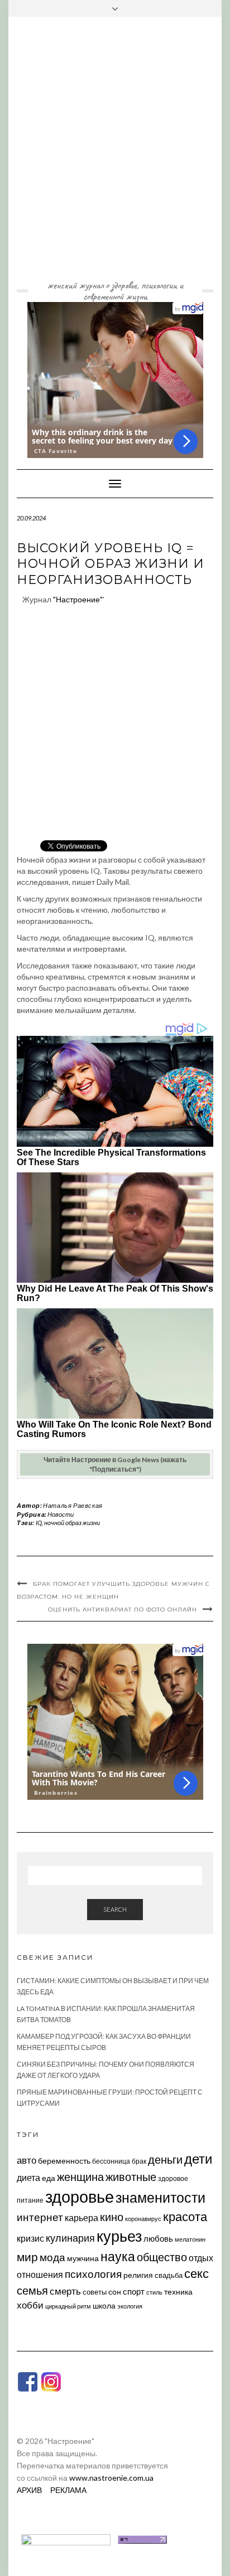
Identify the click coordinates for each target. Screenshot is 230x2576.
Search (115, 1909)
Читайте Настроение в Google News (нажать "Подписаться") (115, 1464)
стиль (154, 2292)
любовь (158, 2238)
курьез (119, 2236)
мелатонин (190, 2239)
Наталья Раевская (73, 1505)
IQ (39, 1523)
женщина (80, 2177)
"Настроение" (78, 599)
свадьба (169, 2275)
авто (27, 2160)
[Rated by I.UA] (66, 2538)
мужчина (83, 2258)
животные (131, 2176)
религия (138, 2275)
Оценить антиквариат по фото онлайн (123, 1610)
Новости (61, 1514)
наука (118, 2256)
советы (95, 2292)
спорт (134, 2291)
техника (178, 2292)
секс (197, 2273)
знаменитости (160, 2197)
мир (27, 2257)
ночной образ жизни (72, 1523)
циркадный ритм (68, 2306)
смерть (65, 2291)
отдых (201, 2258)
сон (115, 2292)
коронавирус (143, 2219)
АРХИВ (29, 2490)
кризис (30, 2238)
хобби (30, 2305)
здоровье (80, 2196)
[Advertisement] (115, 157)
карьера (82, 2217)
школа (104, 2305)
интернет (40, 2217)
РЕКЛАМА (68, 2490)
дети (198, 2158)
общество (162, 2257)
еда (49, 2178)
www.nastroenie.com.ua (111, 2478)
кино (112, 2217)
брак (139, 2161)
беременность (64, 2161)
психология (93, 2274)
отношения (40, 2274)
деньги (165, 2159)
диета (28, 2178)
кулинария (70, 2238)
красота (185, 2217)
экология (130, 2306)
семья (32, 2290)
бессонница (111, 2161)
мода (52, 2257)
